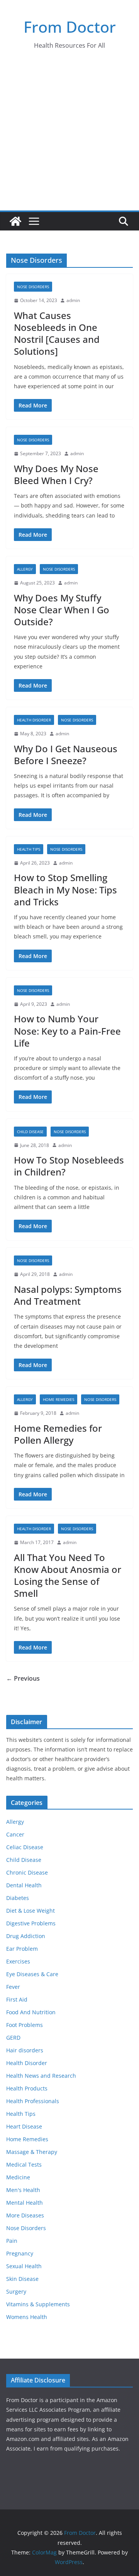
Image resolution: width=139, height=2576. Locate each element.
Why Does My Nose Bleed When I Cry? (56, 474)
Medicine (18, 2177)
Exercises (18, 1961)
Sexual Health (24, 2266)
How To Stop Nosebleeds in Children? (69, 1166)
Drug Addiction (26, 1936)
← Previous (23, 1678)
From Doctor (70, 27)
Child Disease (30, 1132)
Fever (13, 1987)
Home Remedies (58, 1399)
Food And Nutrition (31, 2012)
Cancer (15, 1834)
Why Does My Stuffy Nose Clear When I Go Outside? (62, 610)
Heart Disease (24, 2126)
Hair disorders (25, 2050)
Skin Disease (22, 2279)
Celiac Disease (25, 1847)
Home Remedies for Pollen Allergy (58, 1434)
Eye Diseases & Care (32, 1974)
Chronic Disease (27, 1872)
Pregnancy (20, 2253)
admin (73, 300)
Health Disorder (34, 720)
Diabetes (18, 1898)
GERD (13, 2038)
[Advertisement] (69, 137)
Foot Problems (25, 2025)
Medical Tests (24, 2164)
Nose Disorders (33, 287)
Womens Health (27, 2317)
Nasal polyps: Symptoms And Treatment (68, 1295)
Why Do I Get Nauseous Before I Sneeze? (66, 755)
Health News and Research (41, 2076)
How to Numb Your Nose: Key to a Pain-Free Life (67, 1031)
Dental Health (24, 1885)
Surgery (16, 2291)
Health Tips (29, 849)
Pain (12, 2241)
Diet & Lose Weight (31, 1911)
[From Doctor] (15, 221)
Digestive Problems (31, 1923)
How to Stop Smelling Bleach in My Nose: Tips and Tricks (65, 889)
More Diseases (25, 2215)
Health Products (27, 2088)
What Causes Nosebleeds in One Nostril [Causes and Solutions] (57, 333)
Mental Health (25, 2203)
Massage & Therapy (32, 2152)
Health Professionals (33, 2101)
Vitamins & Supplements (38, 2304)
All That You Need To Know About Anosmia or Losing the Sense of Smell (68, 1575)
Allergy (25, 569)
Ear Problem (22, 1949)
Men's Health (23, 2190)
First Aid (17, 1999)
